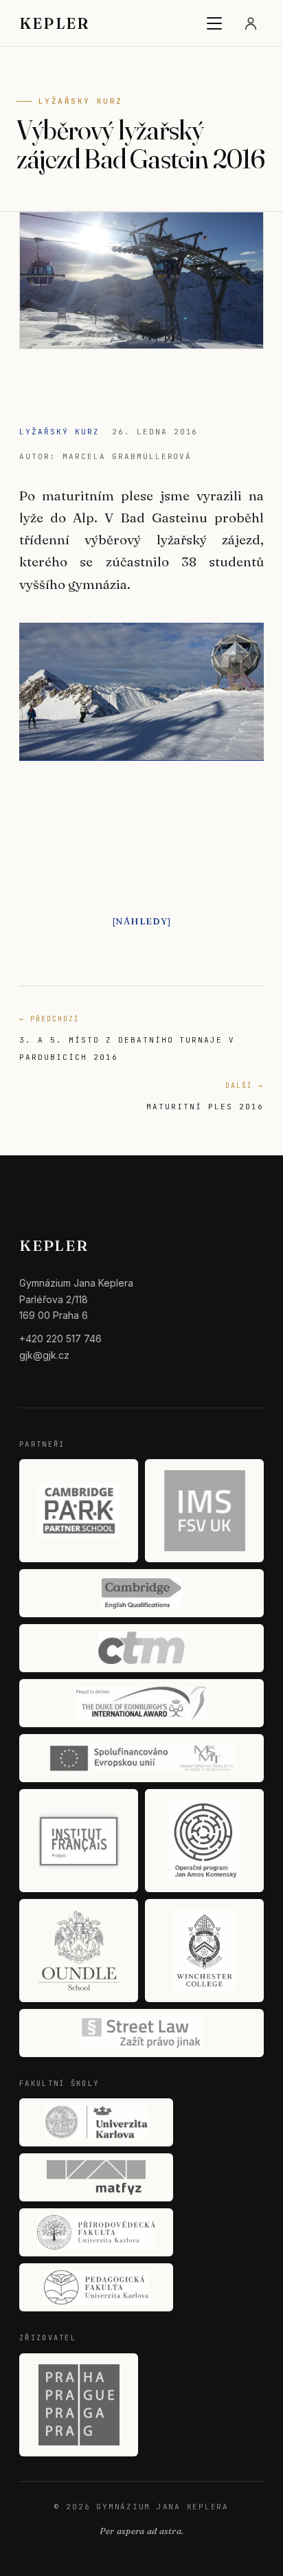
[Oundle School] (79, 1951)
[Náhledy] (142, 921)
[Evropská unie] (141, 1758)
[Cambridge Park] (79, 1511)
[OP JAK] (204, 1841)
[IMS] (204, 1511)
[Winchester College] (204, 1951)
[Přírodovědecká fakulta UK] (96, 2232)
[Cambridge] (141, 1593)
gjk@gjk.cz (44, 1355)
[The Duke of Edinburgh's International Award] (141, 1703)
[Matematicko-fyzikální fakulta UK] (96, 2177)
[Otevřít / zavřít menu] (214, 23)
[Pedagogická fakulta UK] (96, 2287)
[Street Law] (141, 2033)
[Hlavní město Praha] (79, 2405)
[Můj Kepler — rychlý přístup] (251, 23)
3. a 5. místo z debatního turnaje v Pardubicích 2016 (127, 1038)
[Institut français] (79, 1841)
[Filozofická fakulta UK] (96, 2122)
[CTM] (141, 1648)
